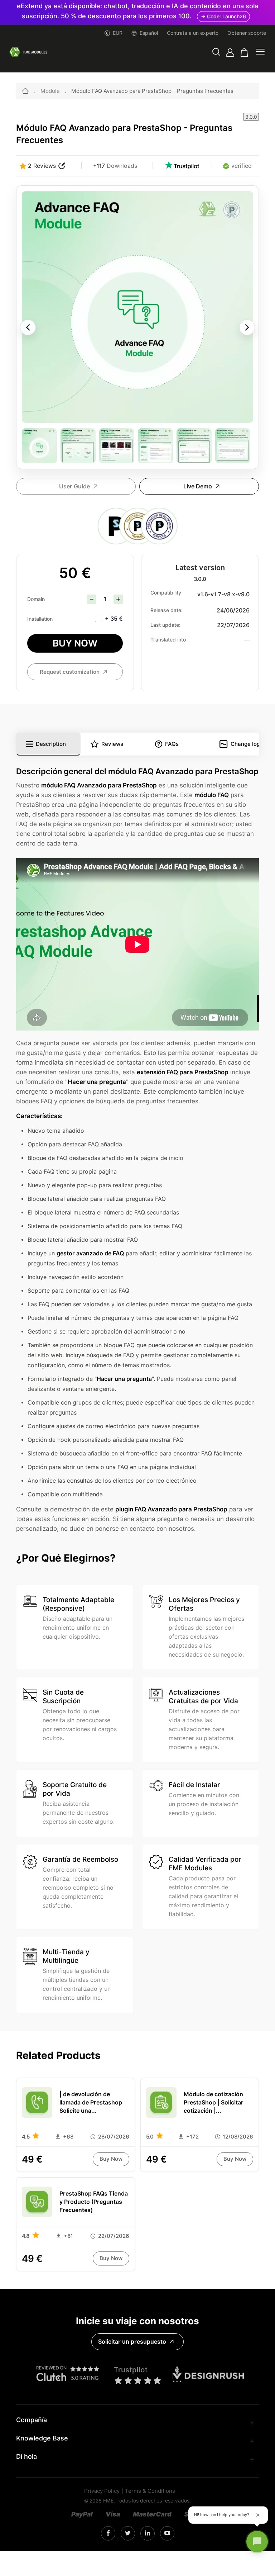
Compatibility (166, 593)
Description (51, 744)
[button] (216, 53)
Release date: (167, 610)
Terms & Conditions (150, 2491)
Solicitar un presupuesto (132, 2342)
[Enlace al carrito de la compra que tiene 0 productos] (244, 53)
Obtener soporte (247, 33)
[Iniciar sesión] (230, 53)
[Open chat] (257, 2542)
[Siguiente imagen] (247, 327)
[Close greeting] (258, 2515)
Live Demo (198, 486)
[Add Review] (62, 166)
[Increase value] (118, 599)
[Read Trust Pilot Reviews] (182, 166)
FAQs (172, 744)
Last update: (165, 625)
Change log (245, 744)
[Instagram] (108, 2533)
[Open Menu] (260, 52)
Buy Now (75, 643)
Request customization (70, 672)
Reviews (112, 744)
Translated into (168, 640)
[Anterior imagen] (28, 327)
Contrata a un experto (193, 33)
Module (50, 91)
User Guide (74, 486)
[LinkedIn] (128, 2534)
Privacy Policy (102, 2491)
